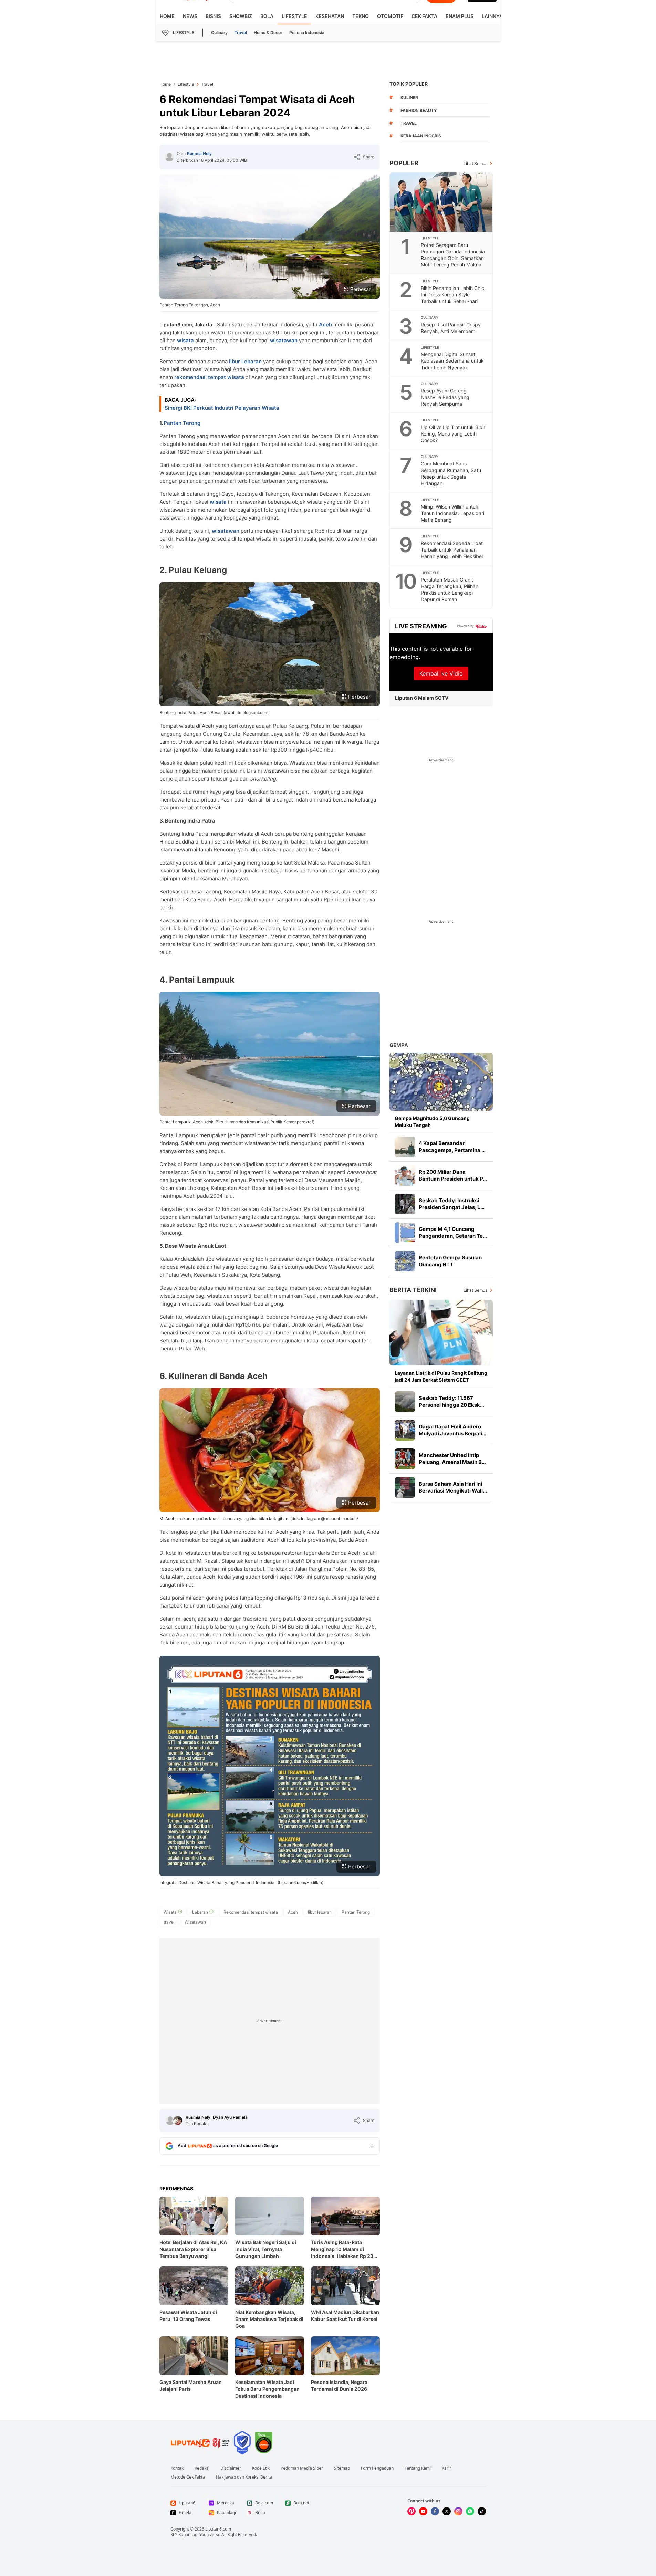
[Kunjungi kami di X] (447, 2511)
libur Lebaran (245, 361)
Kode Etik (261, 2468)
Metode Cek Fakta (188, 2477)
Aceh (325, 324)
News (190, 16)
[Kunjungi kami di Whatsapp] (470, 2511)
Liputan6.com (218, 2529)
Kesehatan (330, 16)
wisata (185, 340)
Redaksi (202, 2468)
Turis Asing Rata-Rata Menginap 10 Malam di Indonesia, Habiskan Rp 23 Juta (342, 2249)
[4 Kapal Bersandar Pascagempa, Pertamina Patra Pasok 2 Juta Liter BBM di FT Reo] (405, 1147)
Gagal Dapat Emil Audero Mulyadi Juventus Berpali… (452, 1430)
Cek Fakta (424, 16)
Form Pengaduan (377, 2468)
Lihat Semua (476, 163)
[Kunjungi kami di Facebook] (435, 2511)
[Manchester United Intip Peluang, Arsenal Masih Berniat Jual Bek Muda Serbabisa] (405, 1459)
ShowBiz (241, 16)
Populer (404, 163)
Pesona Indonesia (307, 33)
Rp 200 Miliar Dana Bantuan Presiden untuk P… (453, 1175)
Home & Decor (268, 33)
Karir (446, 2468)
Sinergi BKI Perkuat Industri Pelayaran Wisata (222, 408)
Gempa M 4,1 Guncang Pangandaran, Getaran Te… (453, 1232)
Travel (241, 33)
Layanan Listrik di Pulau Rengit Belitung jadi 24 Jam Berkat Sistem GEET (441, 1376)
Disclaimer (231, 2468)
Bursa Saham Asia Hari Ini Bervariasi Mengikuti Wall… (453, 1487)
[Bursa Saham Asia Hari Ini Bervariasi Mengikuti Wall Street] (405, 1487)
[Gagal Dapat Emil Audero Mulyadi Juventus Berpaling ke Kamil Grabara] (405, 1430)
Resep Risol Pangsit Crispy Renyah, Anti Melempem (451, 328)
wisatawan (284, 340)
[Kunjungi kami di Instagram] (458, 2511)
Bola (267, 16)
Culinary (219, 33)
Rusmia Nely (199, 153)
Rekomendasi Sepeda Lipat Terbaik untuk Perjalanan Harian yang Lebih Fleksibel (452, 550)
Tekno (361, 16)
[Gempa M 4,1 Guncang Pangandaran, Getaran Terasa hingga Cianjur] (405, 1233)
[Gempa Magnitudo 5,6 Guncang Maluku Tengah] (441, 1082)
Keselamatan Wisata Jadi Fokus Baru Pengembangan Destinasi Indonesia (267, 2389)
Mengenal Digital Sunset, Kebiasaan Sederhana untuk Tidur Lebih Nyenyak (452, 361)
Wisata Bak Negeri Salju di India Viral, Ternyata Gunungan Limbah (266, 2249)
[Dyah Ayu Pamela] (178, 2121)
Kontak (177, 2468)
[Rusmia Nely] (169, 157)
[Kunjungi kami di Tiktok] (482, 2511)
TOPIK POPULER (409, 84)
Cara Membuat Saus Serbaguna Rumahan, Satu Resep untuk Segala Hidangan (451, 473)
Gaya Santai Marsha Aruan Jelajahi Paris (191, 2385)
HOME (167, 16)
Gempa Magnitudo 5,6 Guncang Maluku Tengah (432, 1122)
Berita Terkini (413, 1290)
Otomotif (390, 16)
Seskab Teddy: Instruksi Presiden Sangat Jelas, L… (452, 1204)
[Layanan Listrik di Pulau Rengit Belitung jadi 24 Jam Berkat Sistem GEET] (441, 1333)
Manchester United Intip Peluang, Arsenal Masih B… (452, 1459)
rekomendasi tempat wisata (209, 377)
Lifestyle (294, 16)
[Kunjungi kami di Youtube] (423, 2511)
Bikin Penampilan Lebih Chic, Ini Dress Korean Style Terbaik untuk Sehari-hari (453, 295)
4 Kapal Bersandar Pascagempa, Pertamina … (452, 1147)
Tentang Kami (418, 2468)
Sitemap (342, 2468)
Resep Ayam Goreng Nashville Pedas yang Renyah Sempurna (445, 397)
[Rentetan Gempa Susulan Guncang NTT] (405, 1261)
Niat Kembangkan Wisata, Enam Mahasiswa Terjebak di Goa (269, 2319)
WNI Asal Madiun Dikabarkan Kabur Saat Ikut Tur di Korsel (345, 2316)
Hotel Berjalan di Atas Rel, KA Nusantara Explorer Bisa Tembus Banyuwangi (193, 2249)
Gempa (399, 1045)
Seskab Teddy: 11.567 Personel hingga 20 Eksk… (451, 1401)
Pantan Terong (182, 423)
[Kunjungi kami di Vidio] (412, 2511)
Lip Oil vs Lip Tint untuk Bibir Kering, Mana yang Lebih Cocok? (453, 434)
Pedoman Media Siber (302, 2468)
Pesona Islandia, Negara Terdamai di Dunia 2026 (339, 2385)
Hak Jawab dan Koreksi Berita (244, 2477)
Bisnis (213, 16)
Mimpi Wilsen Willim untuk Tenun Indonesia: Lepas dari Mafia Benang (452, 513)
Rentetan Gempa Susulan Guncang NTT (450, 1261)
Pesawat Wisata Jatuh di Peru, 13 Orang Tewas (188, 2316)
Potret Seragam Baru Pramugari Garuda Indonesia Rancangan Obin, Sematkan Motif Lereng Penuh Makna (453, 255)
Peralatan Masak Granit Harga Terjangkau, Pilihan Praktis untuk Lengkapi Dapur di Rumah (450, 589)
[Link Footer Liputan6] (200, 2443)
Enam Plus (460, 16)
